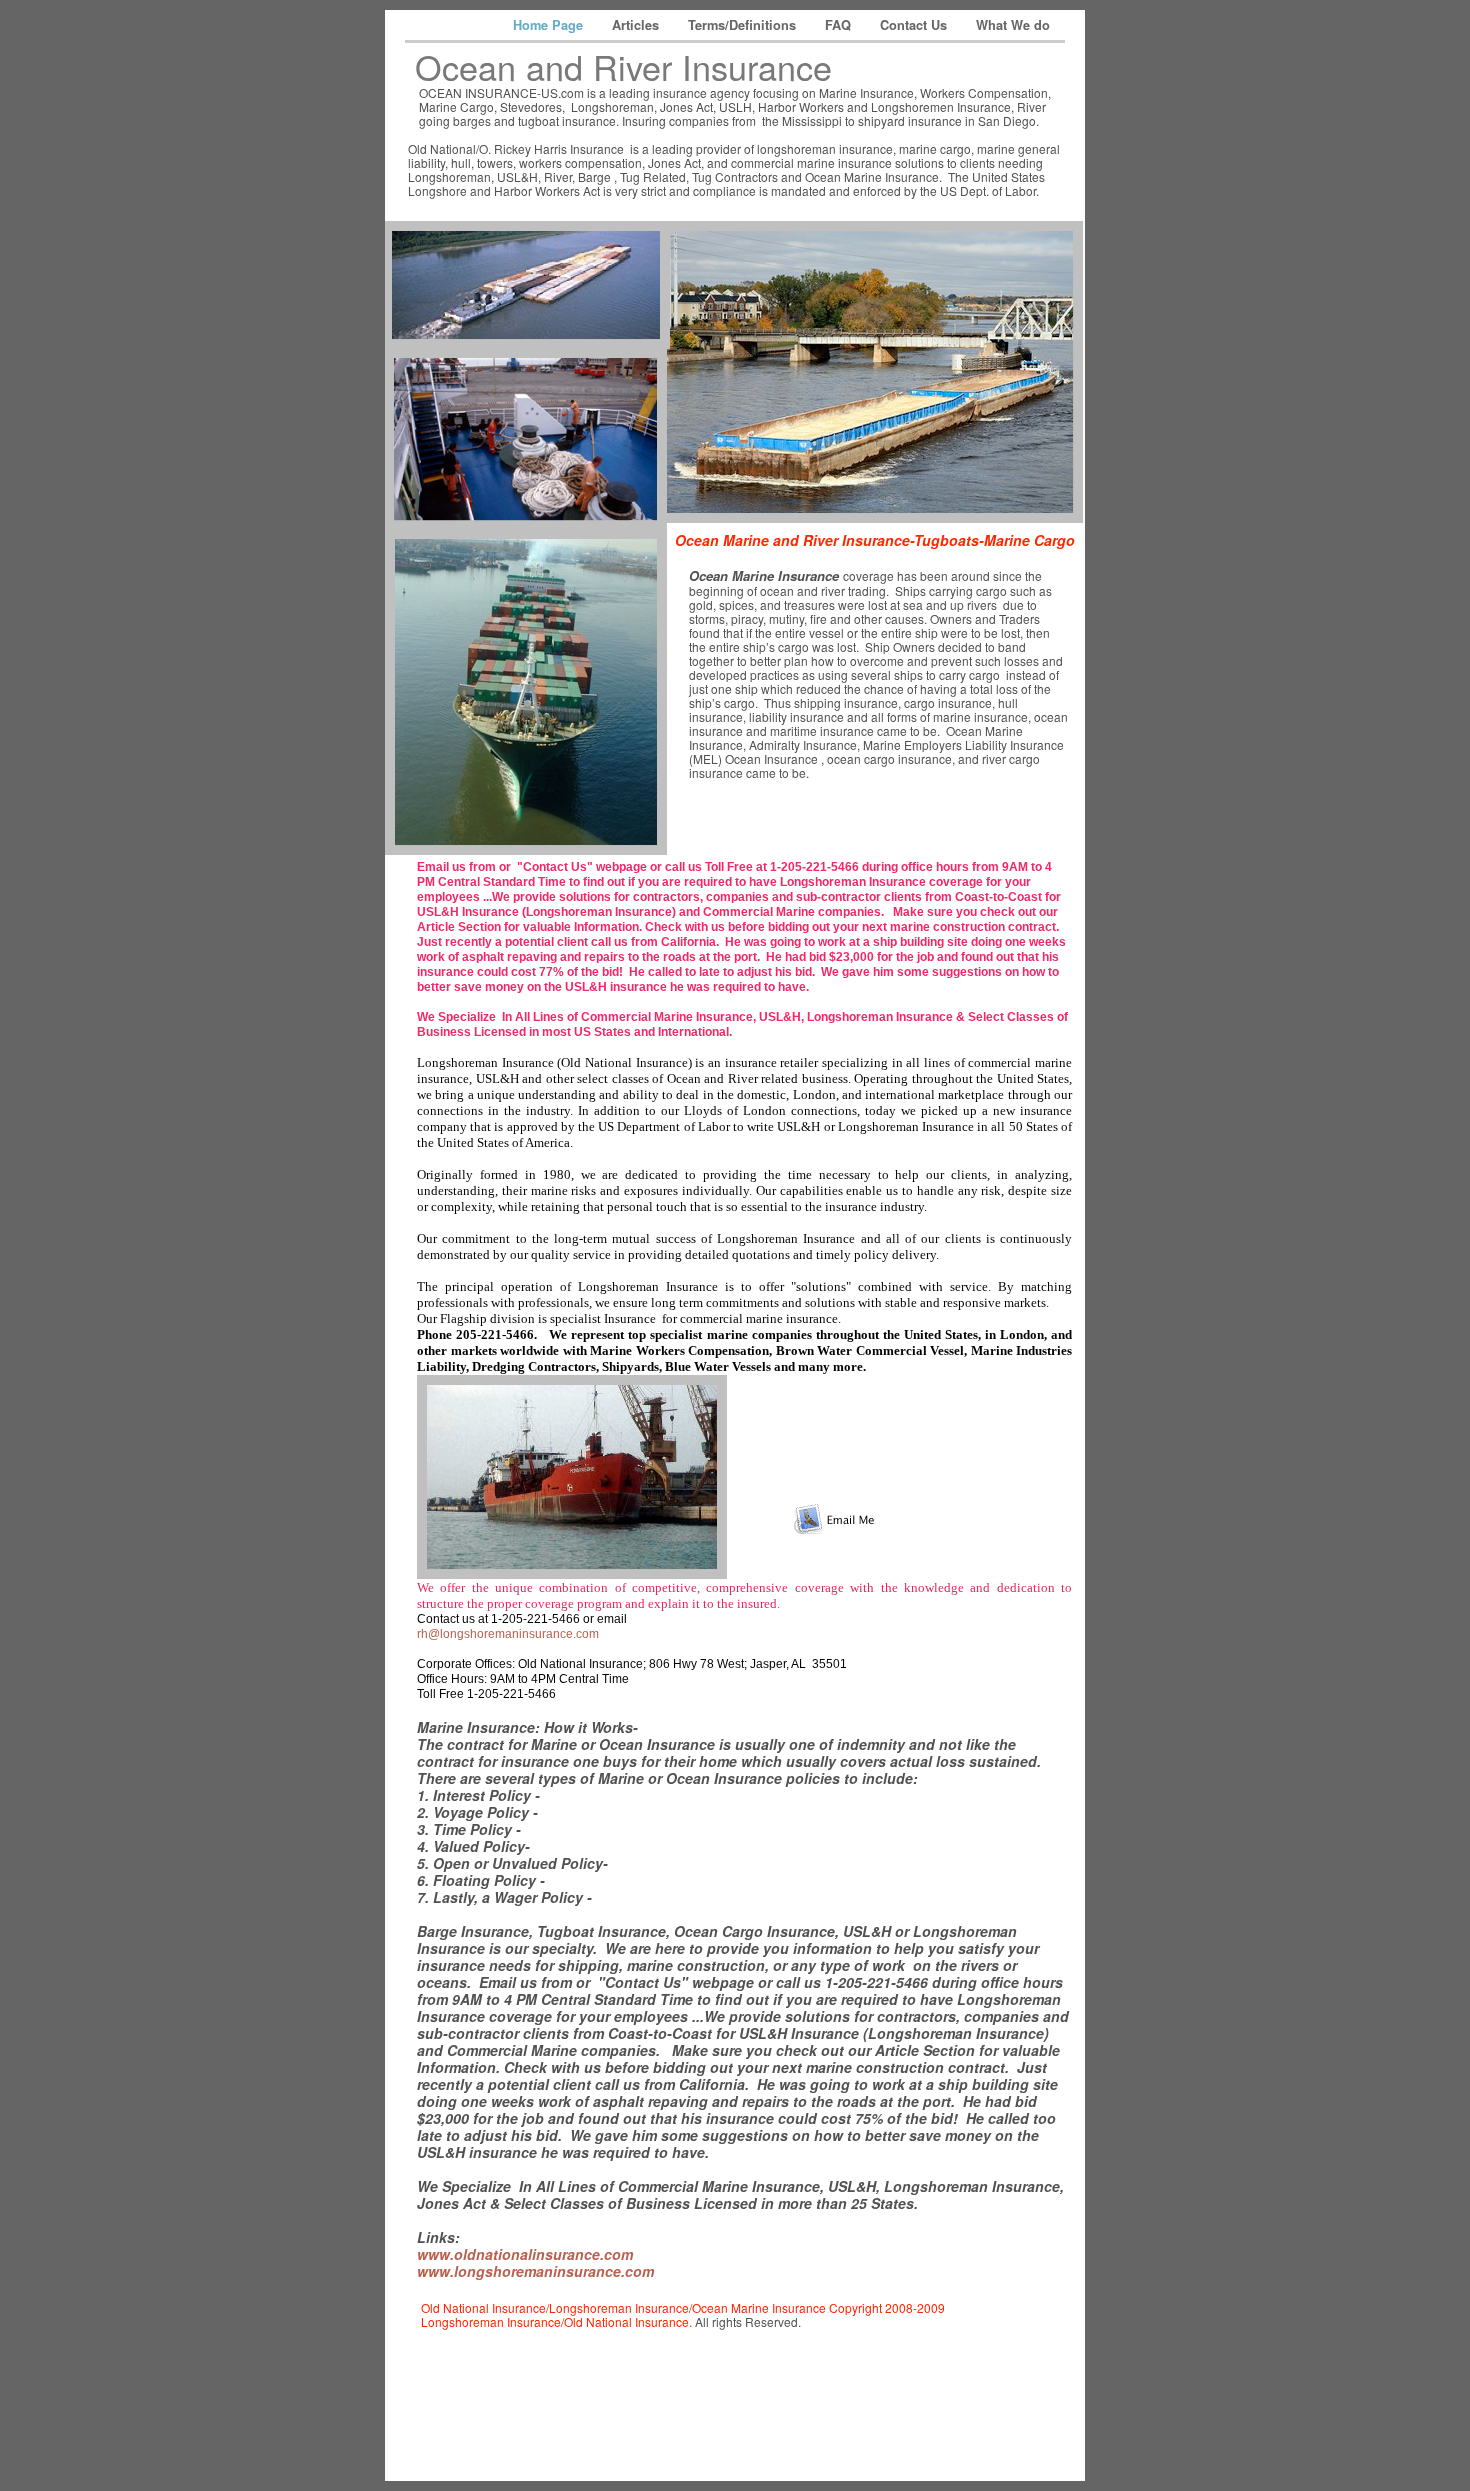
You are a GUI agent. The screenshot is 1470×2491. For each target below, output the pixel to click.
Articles (637, 25)
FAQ (840, 25)
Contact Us (915, 25)
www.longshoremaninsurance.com (535, 2271)
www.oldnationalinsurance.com (525, 2254)
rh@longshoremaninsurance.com (508, 1634)
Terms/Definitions (744, 25)
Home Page (550, 25)
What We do (1013, 25)
